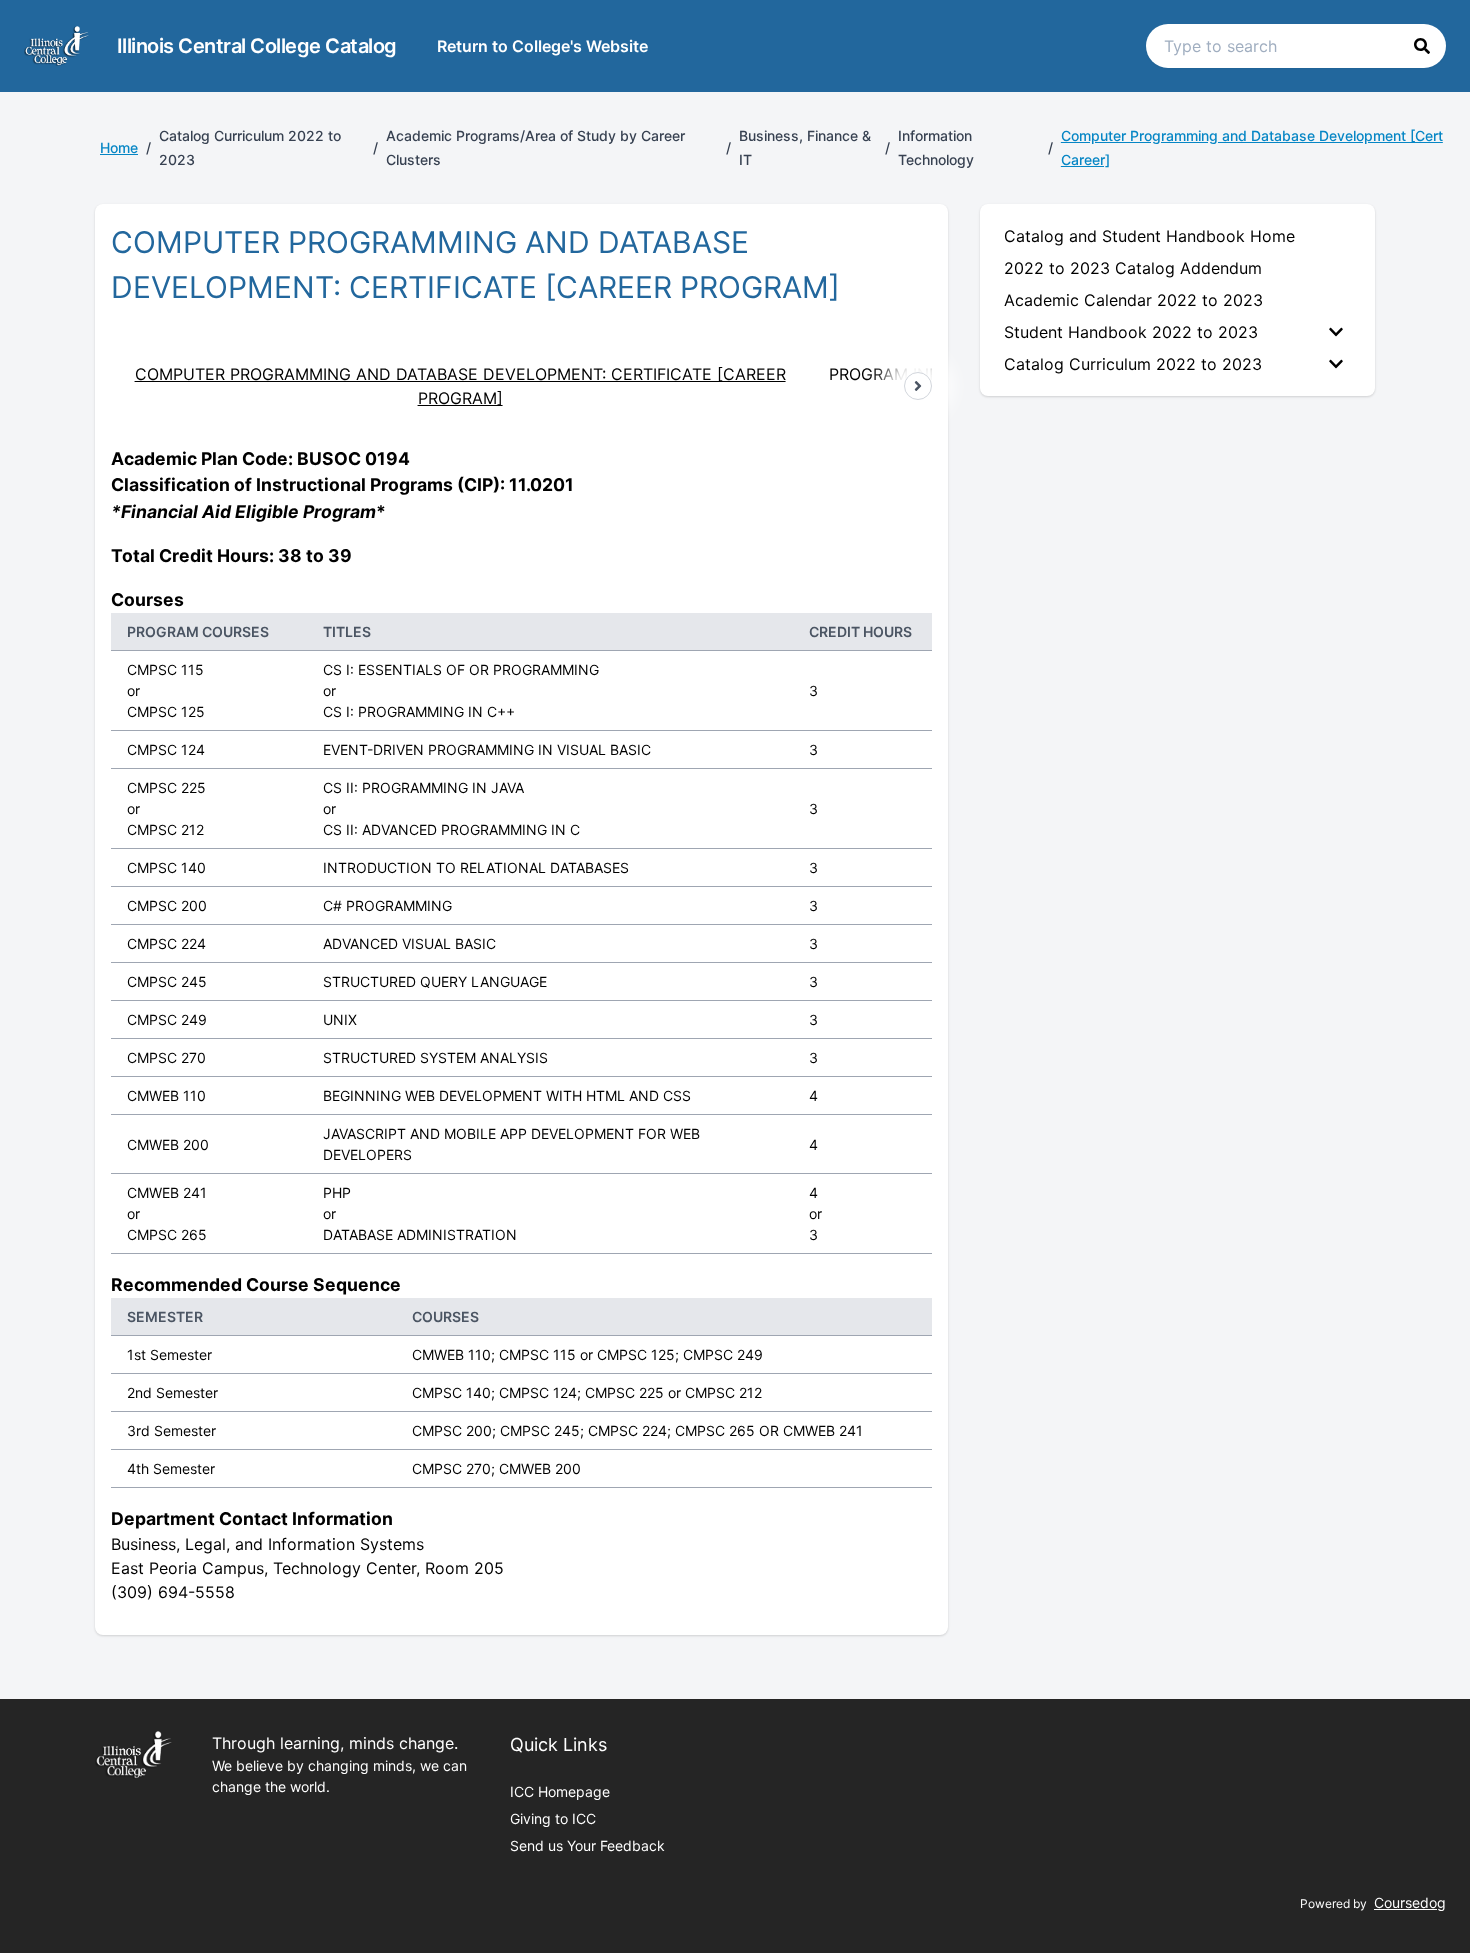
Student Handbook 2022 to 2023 (1131, 332)
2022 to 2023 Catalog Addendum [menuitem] (1133, 268)
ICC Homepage (560, 1791)
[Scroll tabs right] (918, 386)
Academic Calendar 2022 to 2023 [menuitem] (1133, 300)
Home (119, 147)
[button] (1422, 46)
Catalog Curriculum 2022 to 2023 (1133, 364)
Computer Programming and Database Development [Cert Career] (1252, 147)
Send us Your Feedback (587, 1845)
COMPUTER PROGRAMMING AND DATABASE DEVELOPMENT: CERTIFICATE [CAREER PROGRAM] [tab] (460, 386)
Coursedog (1410, 1902)
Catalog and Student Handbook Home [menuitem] (1149, 236)
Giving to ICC (553, 1818)
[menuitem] (1177, 332)
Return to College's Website (542, 46)
